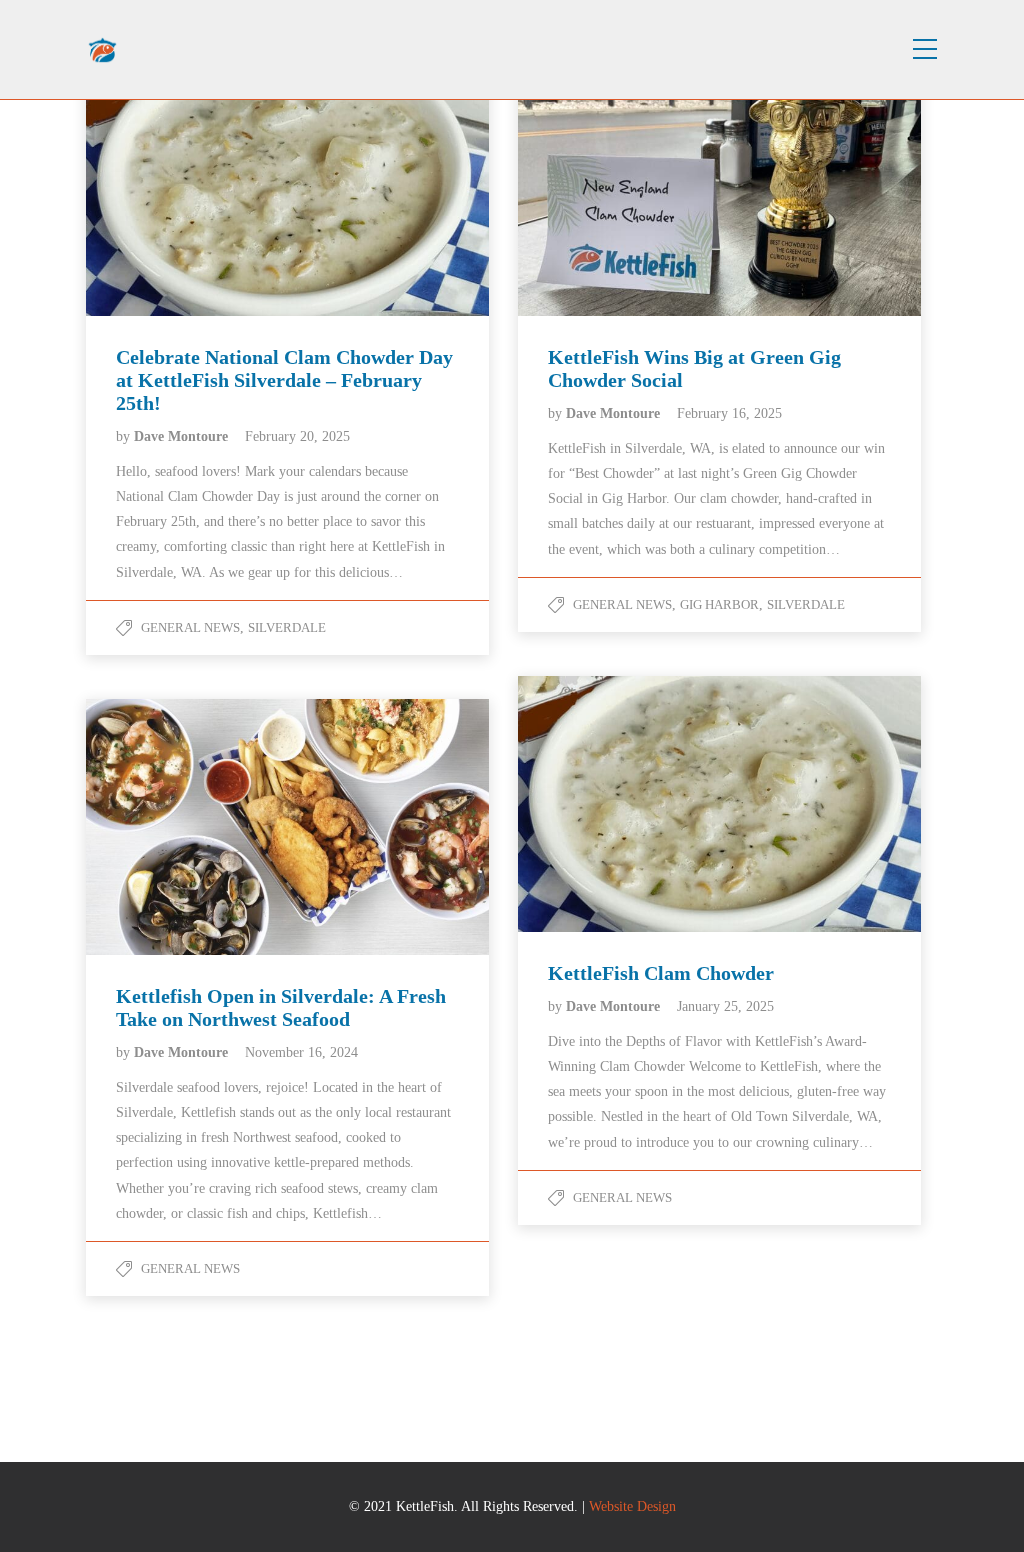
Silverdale (287, 627)
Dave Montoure (183, 436)
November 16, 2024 (301, 1052)
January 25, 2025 (725, 1006)
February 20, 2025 (297, 436)
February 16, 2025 (729, 413)
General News (190, 627)
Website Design (632, 1506)
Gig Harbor (719, 604)
